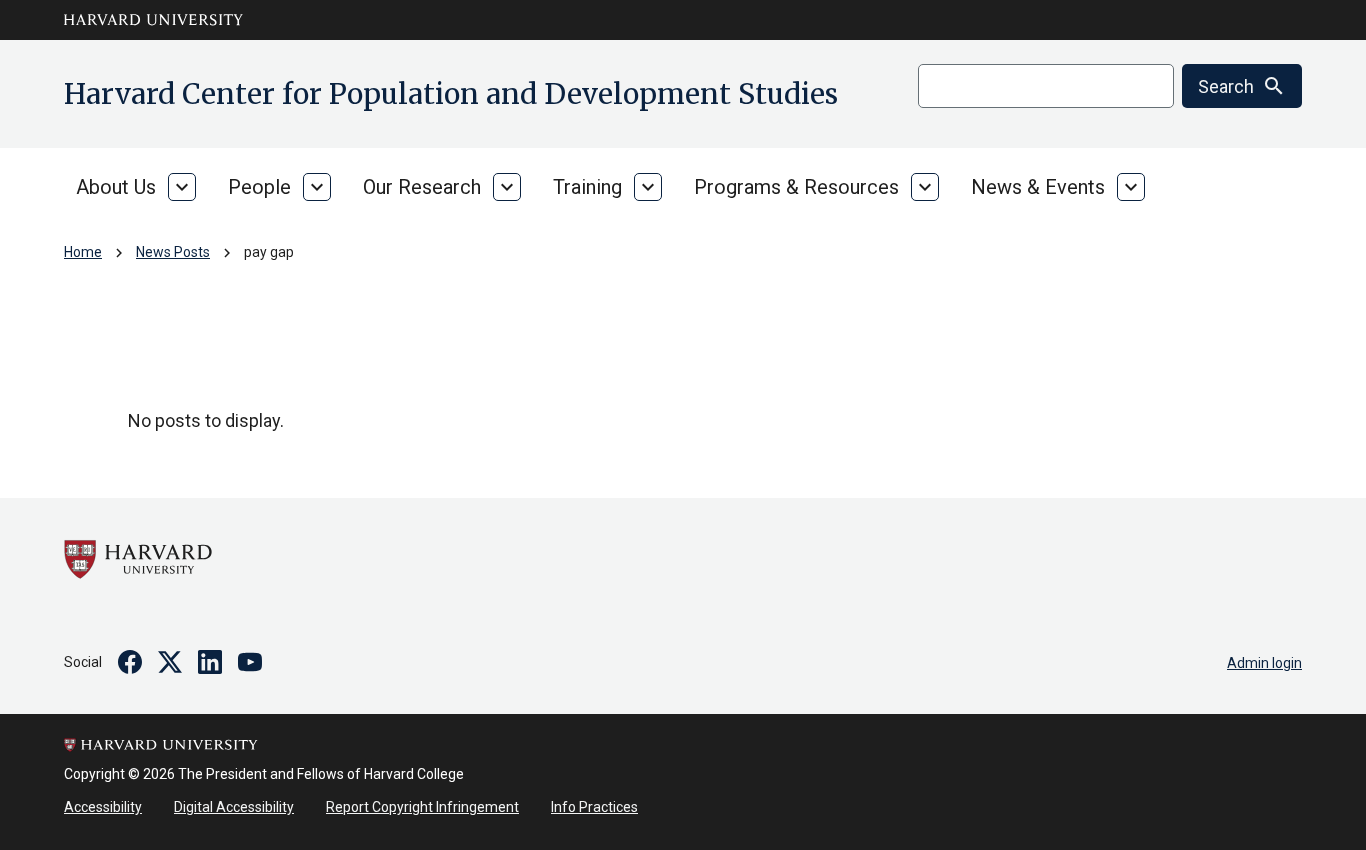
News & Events (1038, 187)
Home (83, 252)
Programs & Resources (796, 187)
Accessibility (103, 807)
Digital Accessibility (234, 807)
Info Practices (594, 807)
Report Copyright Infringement (422, 807)
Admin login (1264, 663)
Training (587, 187)
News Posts (173, 252)
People (259, 187)
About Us (116, 187)
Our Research (422, 187)
